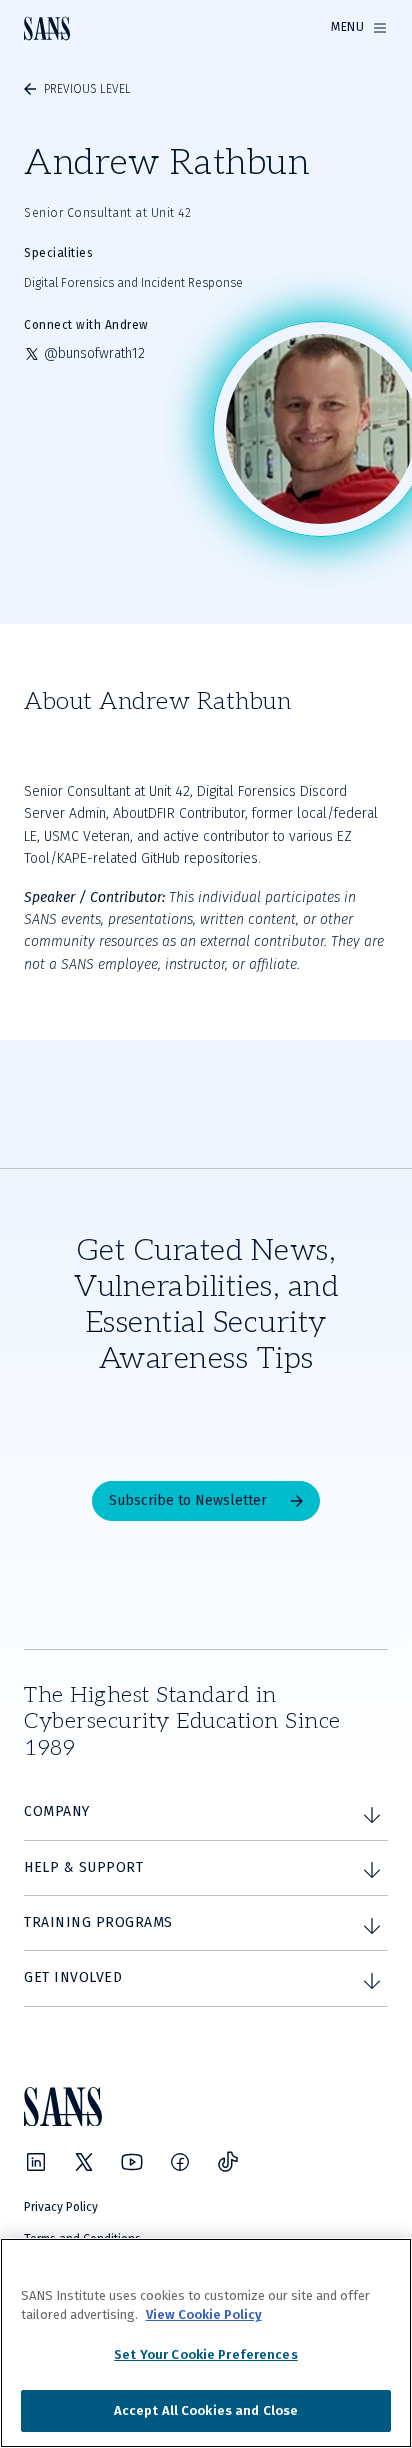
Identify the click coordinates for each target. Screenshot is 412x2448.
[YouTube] (132, 2162)
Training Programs (98, 1922)
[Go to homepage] (47, 28)
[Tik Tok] (228, 2162)
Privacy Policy (61, 2207)
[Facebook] (180, 2162)
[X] (84, 2162)
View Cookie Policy (204, 2314)
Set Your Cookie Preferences (206, 2354)
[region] (206, 2343)
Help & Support (83, 1867)
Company (57, 1811)
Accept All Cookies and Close (206, 2410)
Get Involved (73, 1977)
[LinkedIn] (36, 2162)
